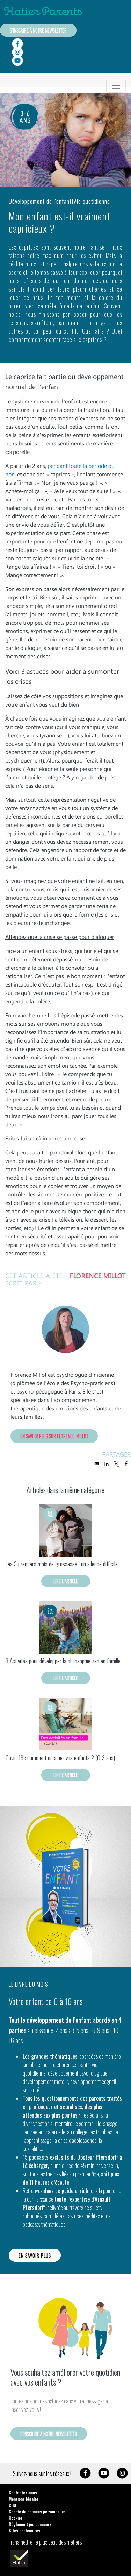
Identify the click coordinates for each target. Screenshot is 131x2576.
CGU (12, 2505)
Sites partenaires (24, 2530)
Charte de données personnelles (37, 2511)
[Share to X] (116, 1464)
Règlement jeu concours (30, 2524)
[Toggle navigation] (116, 86)
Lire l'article (66, 1581)
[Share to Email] (97, 1464)
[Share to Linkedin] (107, 1464)
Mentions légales (24, 2499)
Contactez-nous (23, 2493)
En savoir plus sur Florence (54, 1436)
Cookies (16, 2518)
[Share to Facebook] (126, 1464)
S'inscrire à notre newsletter (38, 30)
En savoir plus (35, 2255)
